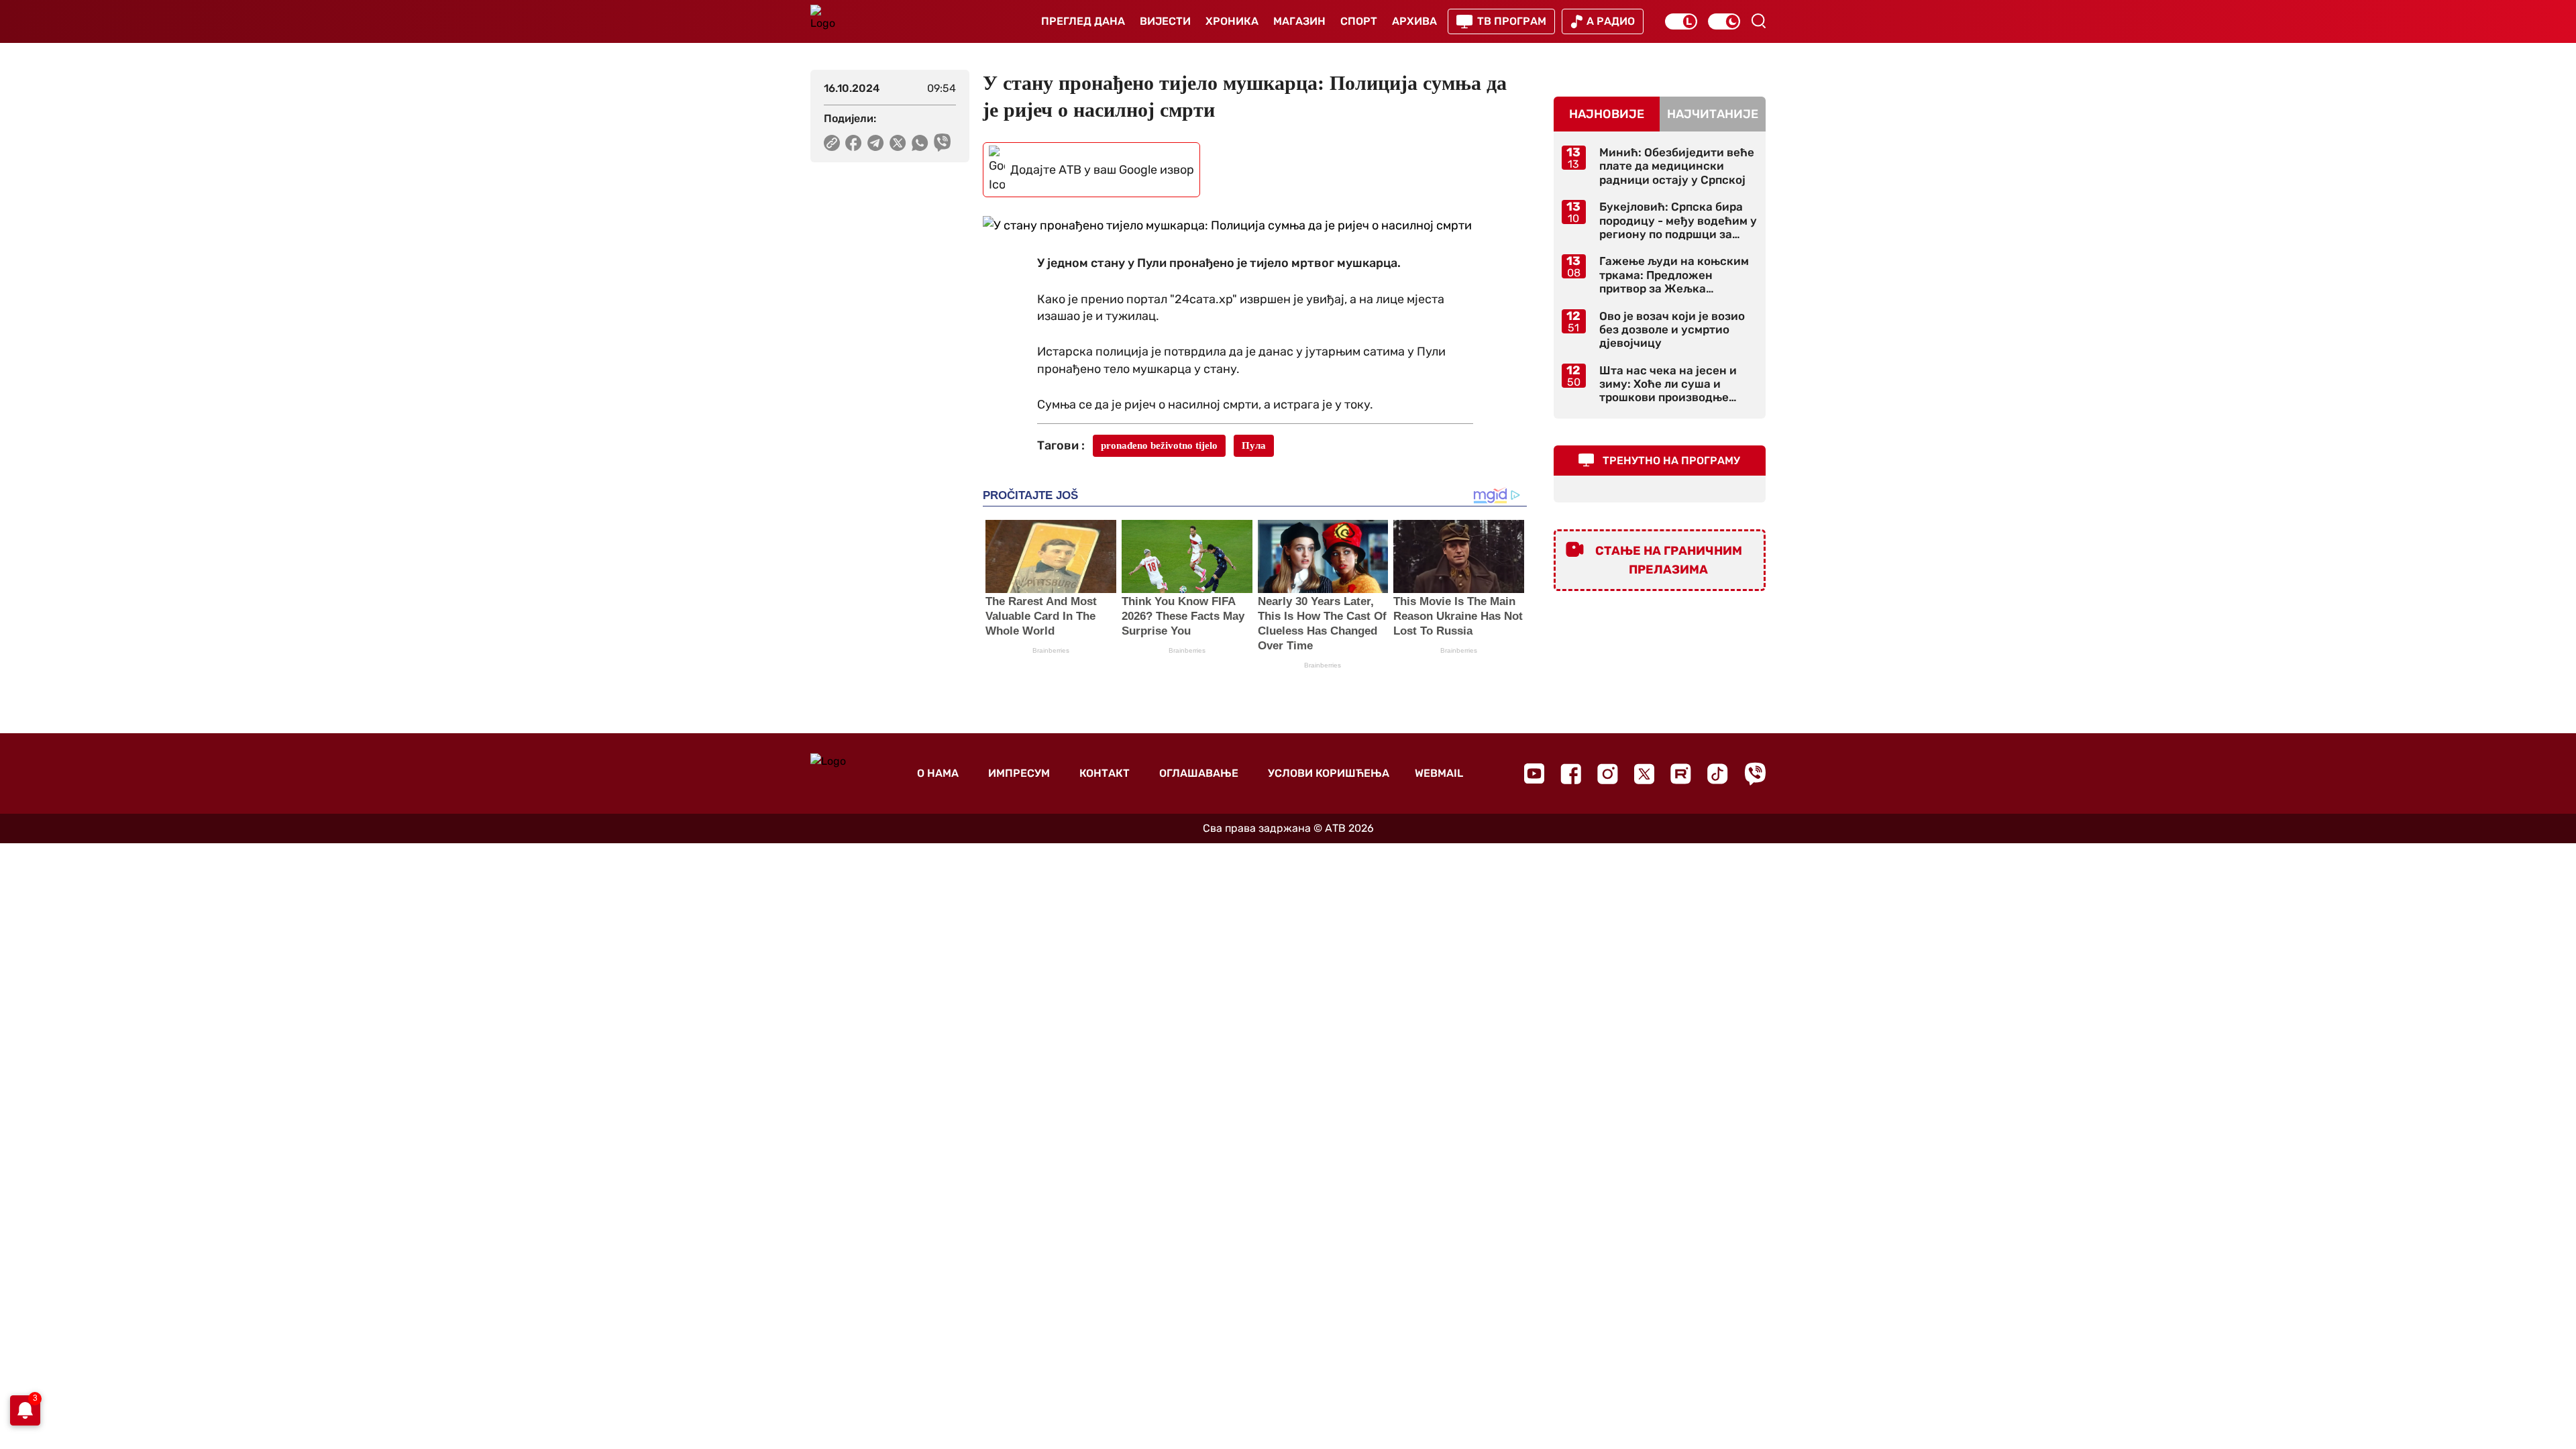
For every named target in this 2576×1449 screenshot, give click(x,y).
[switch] (1681, 21)
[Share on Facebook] (854, 143)
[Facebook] (1571, 774)
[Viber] (1755, 774)
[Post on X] (898, 143)
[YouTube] (1534, 773)
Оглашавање (1199, 773)
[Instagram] (1608, 774)
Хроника (1232, 21)
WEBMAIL (1439, 773)
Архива (1414, 21)
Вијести (1165, 21)
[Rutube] (1681, 774)
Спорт (1359, 21)
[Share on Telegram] (876, 143)
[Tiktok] (1718, 774)
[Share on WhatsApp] (920, 143)
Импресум (1019, 773)
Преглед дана (1083, 21)
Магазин (1299, 21)
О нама (938, 773)
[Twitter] (1644, 774)
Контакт (1105, 773)
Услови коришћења (1329, 773)
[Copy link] (832, 143)
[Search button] (1758, 21)
